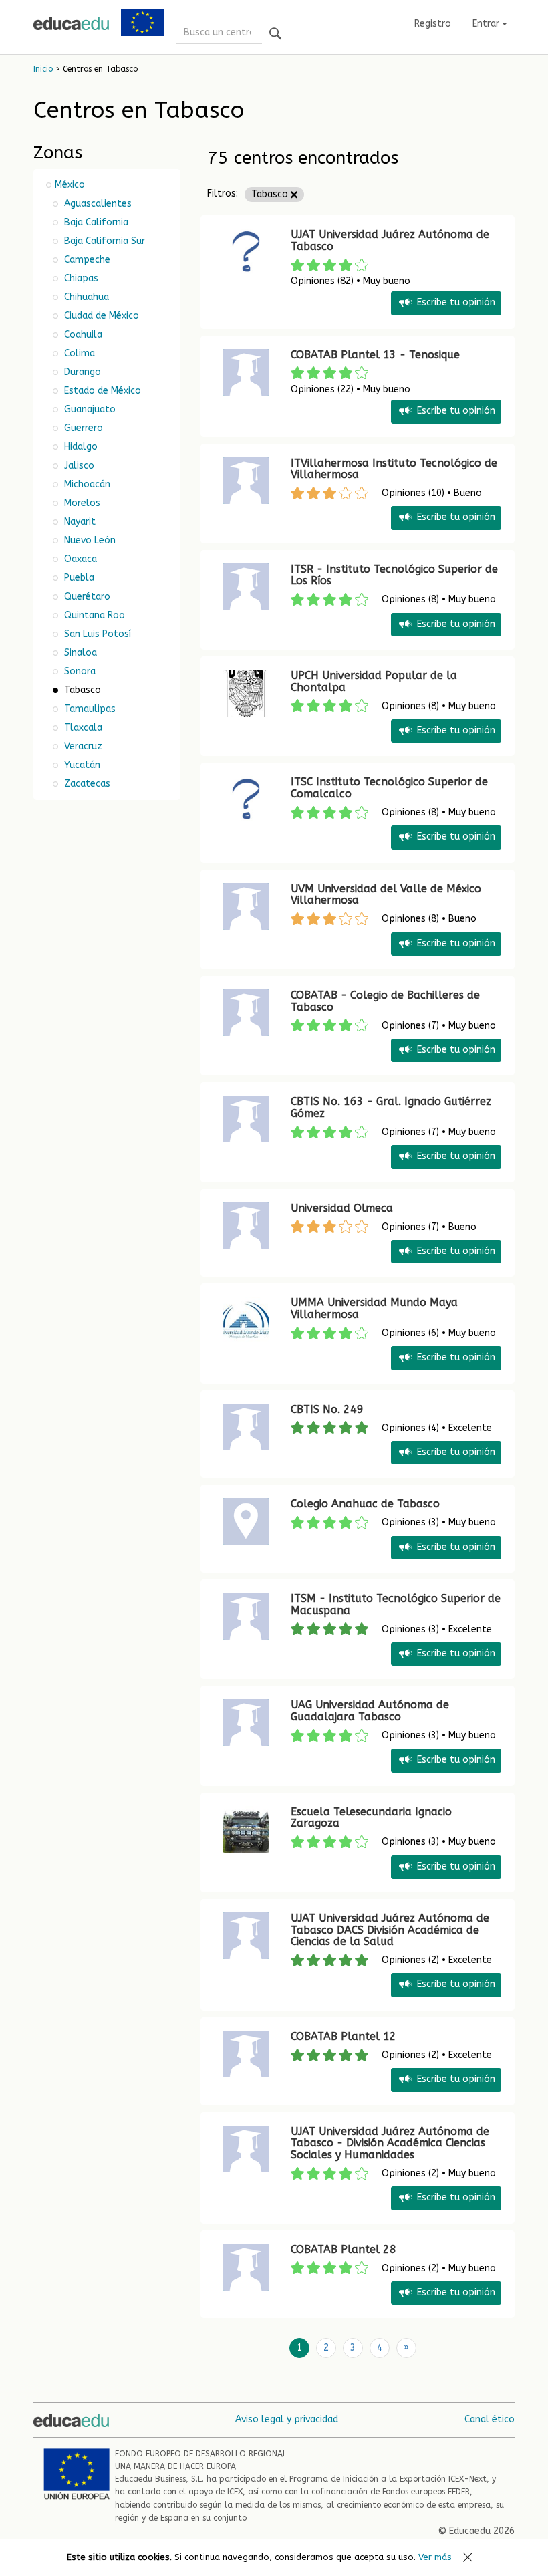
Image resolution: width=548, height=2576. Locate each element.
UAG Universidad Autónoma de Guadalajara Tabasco (370, 1711)
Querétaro (86, 597)
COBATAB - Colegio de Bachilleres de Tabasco (385, 1001)
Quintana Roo (93, 615)
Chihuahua (85, 297)
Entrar (487, 24)
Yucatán (81, 765)
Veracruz (82, 746)
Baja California (95, 222)
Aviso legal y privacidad (287, 2419)
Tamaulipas (89, 709)
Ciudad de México (100, 316)
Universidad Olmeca (342, 1208)
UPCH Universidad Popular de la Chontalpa (374, 681)
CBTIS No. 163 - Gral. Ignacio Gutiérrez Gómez (391, 1107)
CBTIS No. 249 (327, 1409)
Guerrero (82, 428)
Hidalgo (80, 447)
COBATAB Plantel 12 (344, 2036)
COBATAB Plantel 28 (344, 2249)
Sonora (79, 671)
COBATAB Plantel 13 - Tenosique (375, 355)
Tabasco (271, 194)
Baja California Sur (103, 241)
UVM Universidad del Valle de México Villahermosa (386, 895)
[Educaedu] (71, 23)
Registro (433, 24)
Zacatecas (86, 784)
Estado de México (101, 391)
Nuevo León (89, 540)
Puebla (78, 578)
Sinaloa (79, 653)
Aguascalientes (97, 204)
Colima (78, 353)
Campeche (86, 260)
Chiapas (80, 278)
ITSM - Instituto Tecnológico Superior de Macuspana (396, 1604)
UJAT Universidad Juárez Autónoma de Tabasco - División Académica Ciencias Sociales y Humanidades (390, 2143)
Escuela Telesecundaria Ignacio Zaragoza (371, 1818)
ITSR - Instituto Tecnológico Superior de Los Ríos (394, 575)
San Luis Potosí (96, 634)
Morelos (81, 503)
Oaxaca (79, 559)
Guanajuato (89, 409)
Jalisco (78, 466)
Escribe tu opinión (456, 303)
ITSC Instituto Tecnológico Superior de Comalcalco (389, 788)
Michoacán (86, 484)
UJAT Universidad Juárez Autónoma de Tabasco (390, 240)
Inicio (43, 69)
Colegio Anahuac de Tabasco (365, 1504)
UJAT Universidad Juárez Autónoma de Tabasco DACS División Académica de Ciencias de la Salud (390, 1930)
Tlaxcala (82, 728)
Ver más (435, 2557)
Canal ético (490, 2419)
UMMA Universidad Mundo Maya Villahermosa (374, 1308)
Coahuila (82, 335)
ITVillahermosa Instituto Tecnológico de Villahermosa (394, 469)
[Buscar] (275, 34)
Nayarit (79, 522)
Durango (81, 372)
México (70, 185)
